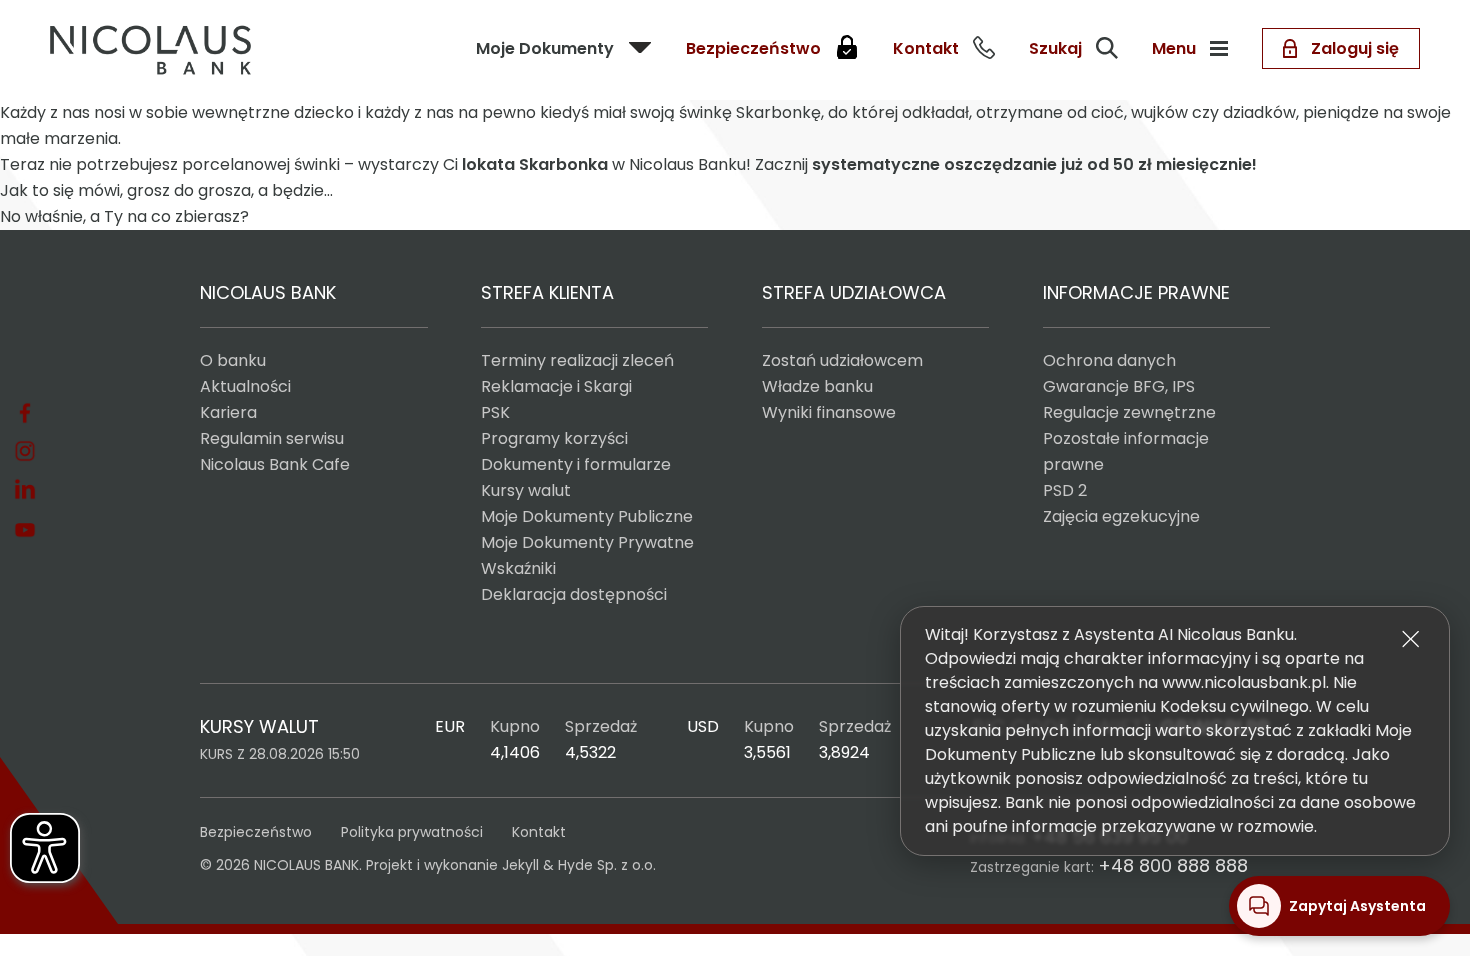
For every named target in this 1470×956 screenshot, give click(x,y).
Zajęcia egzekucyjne (1121, 516)
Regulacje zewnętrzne (1129, 412)
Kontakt (539, 832)
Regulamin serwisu (272, 438)
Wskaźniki (518, 568)
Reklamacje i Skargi (556, 386)
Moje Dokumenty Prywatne (587, 542)
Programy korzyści (554, 438)
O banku (233, 360)
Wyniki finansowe (829, 412)
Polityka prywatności (412, 832)
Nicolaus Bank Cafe (275, 464)
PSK (495, 412)
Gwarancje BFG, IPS (1119, 386)
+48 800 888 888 (1173, 865)
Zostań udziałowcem (842, 360)
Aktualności (245, 386)
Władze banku (817, 386)
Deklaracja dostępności (574, 594)
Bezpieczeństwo (256, 832)
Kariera (228, 412)
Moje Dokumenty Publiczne (587, 516)
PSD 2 (1065, 490)
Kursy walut (526, 490)
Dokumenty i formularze (576, 464)
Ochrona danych (1109, 360)
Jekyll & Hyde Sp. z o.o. (579, 865)
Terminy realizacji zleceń (577, 360)
